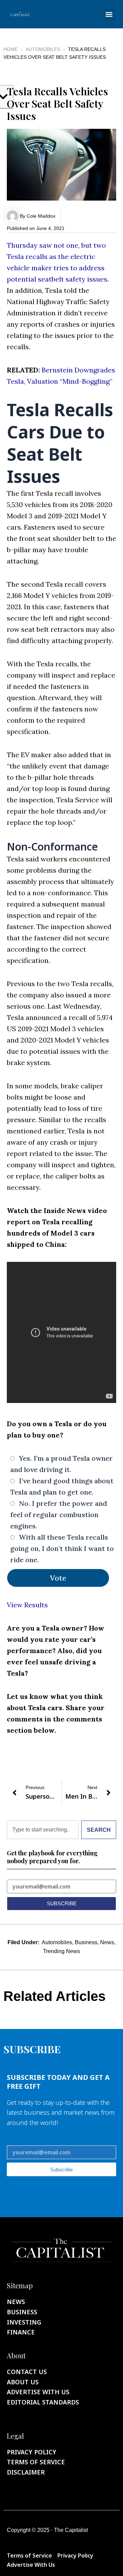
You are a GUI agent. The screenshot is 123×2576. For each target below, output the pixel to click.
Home (11, 49)
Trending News (61, 1951)
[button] (109, 14)
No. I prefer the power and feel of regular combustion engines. (59, 1515)
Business (86, 1942)
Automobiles (43, 49)
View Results (27, 1605)
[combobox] (43, 1830)
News (107, 1942)
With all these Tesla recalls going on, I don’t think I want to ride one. (62, 1548)
